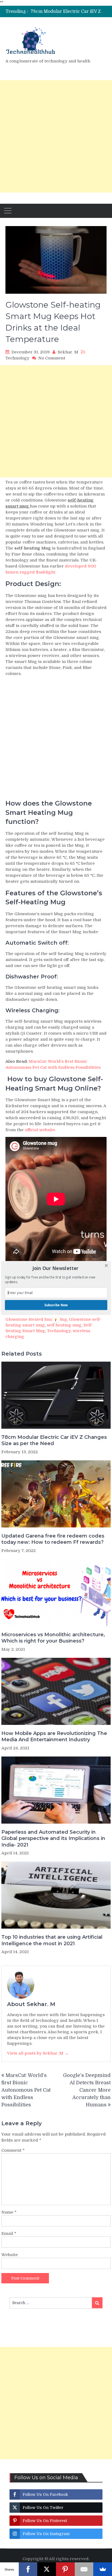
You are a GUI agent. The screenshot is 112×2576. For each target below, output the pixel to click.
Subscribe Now (56, 1305)
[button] (56, 1268)
